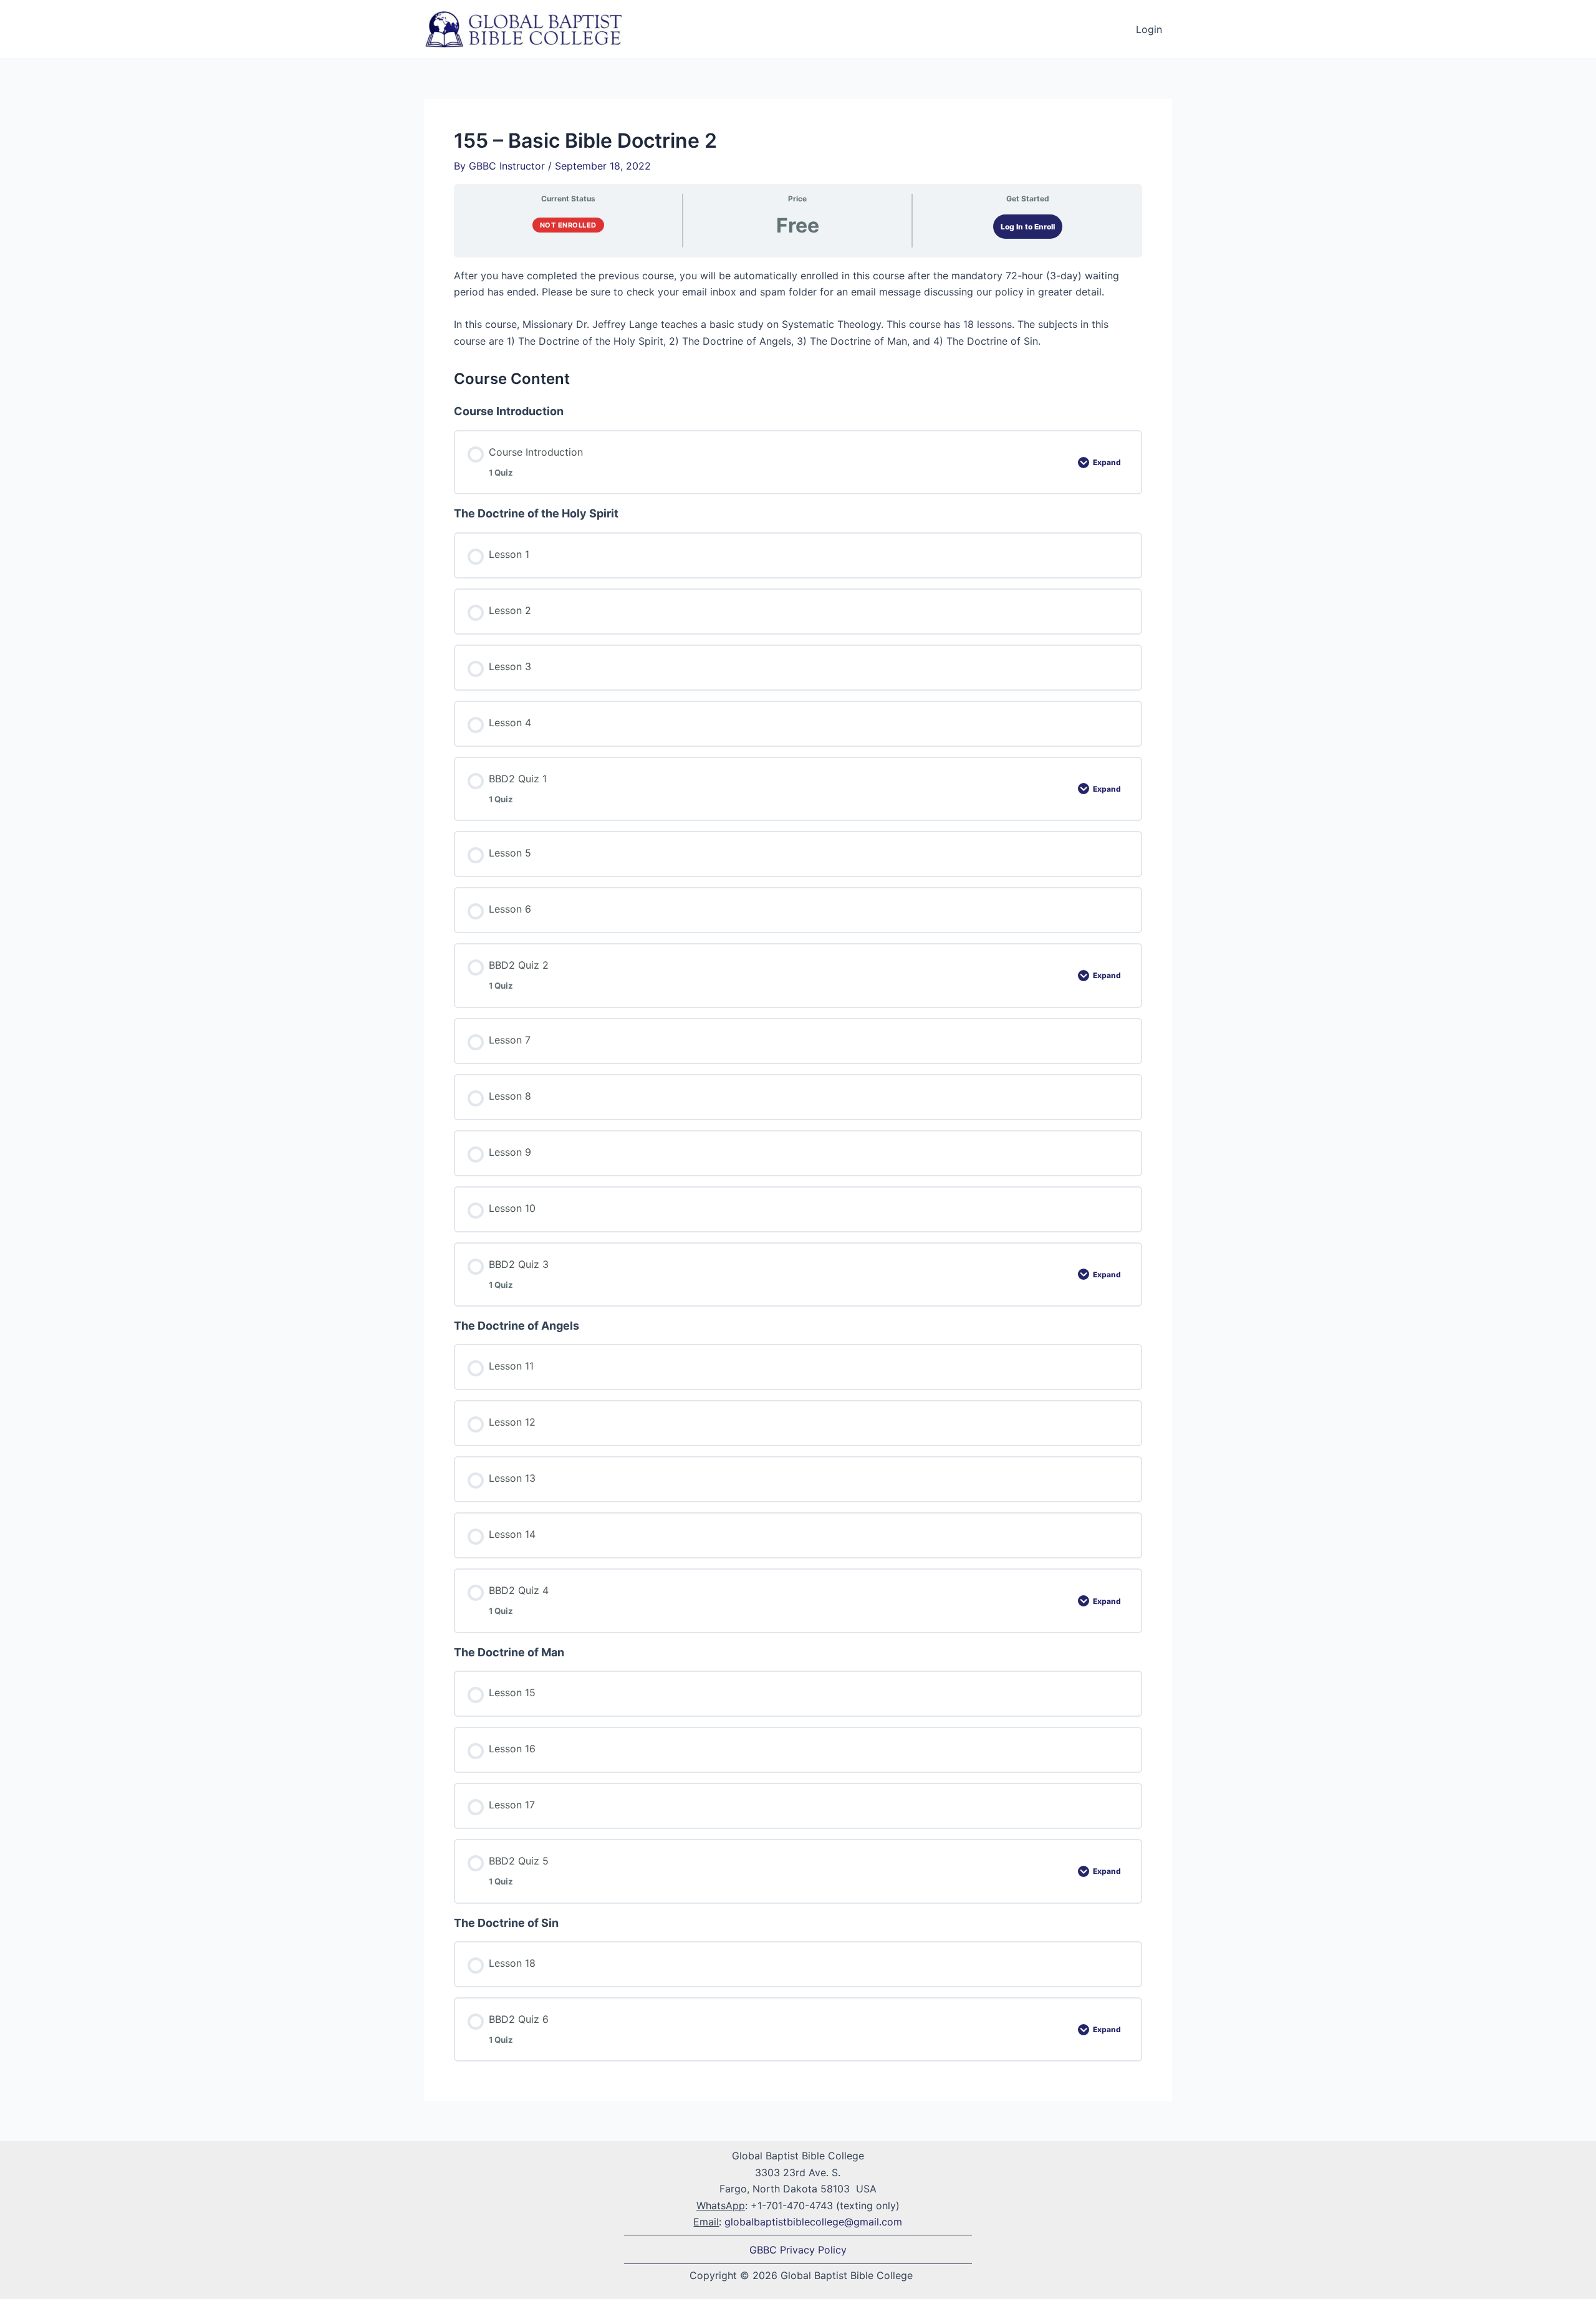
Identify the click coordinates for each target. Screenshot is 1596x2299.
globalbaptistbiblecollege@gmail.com (813, 2222)
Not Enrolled (568, 225)
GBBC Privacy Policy (798, 2250)
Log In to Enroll (1028, 227)
